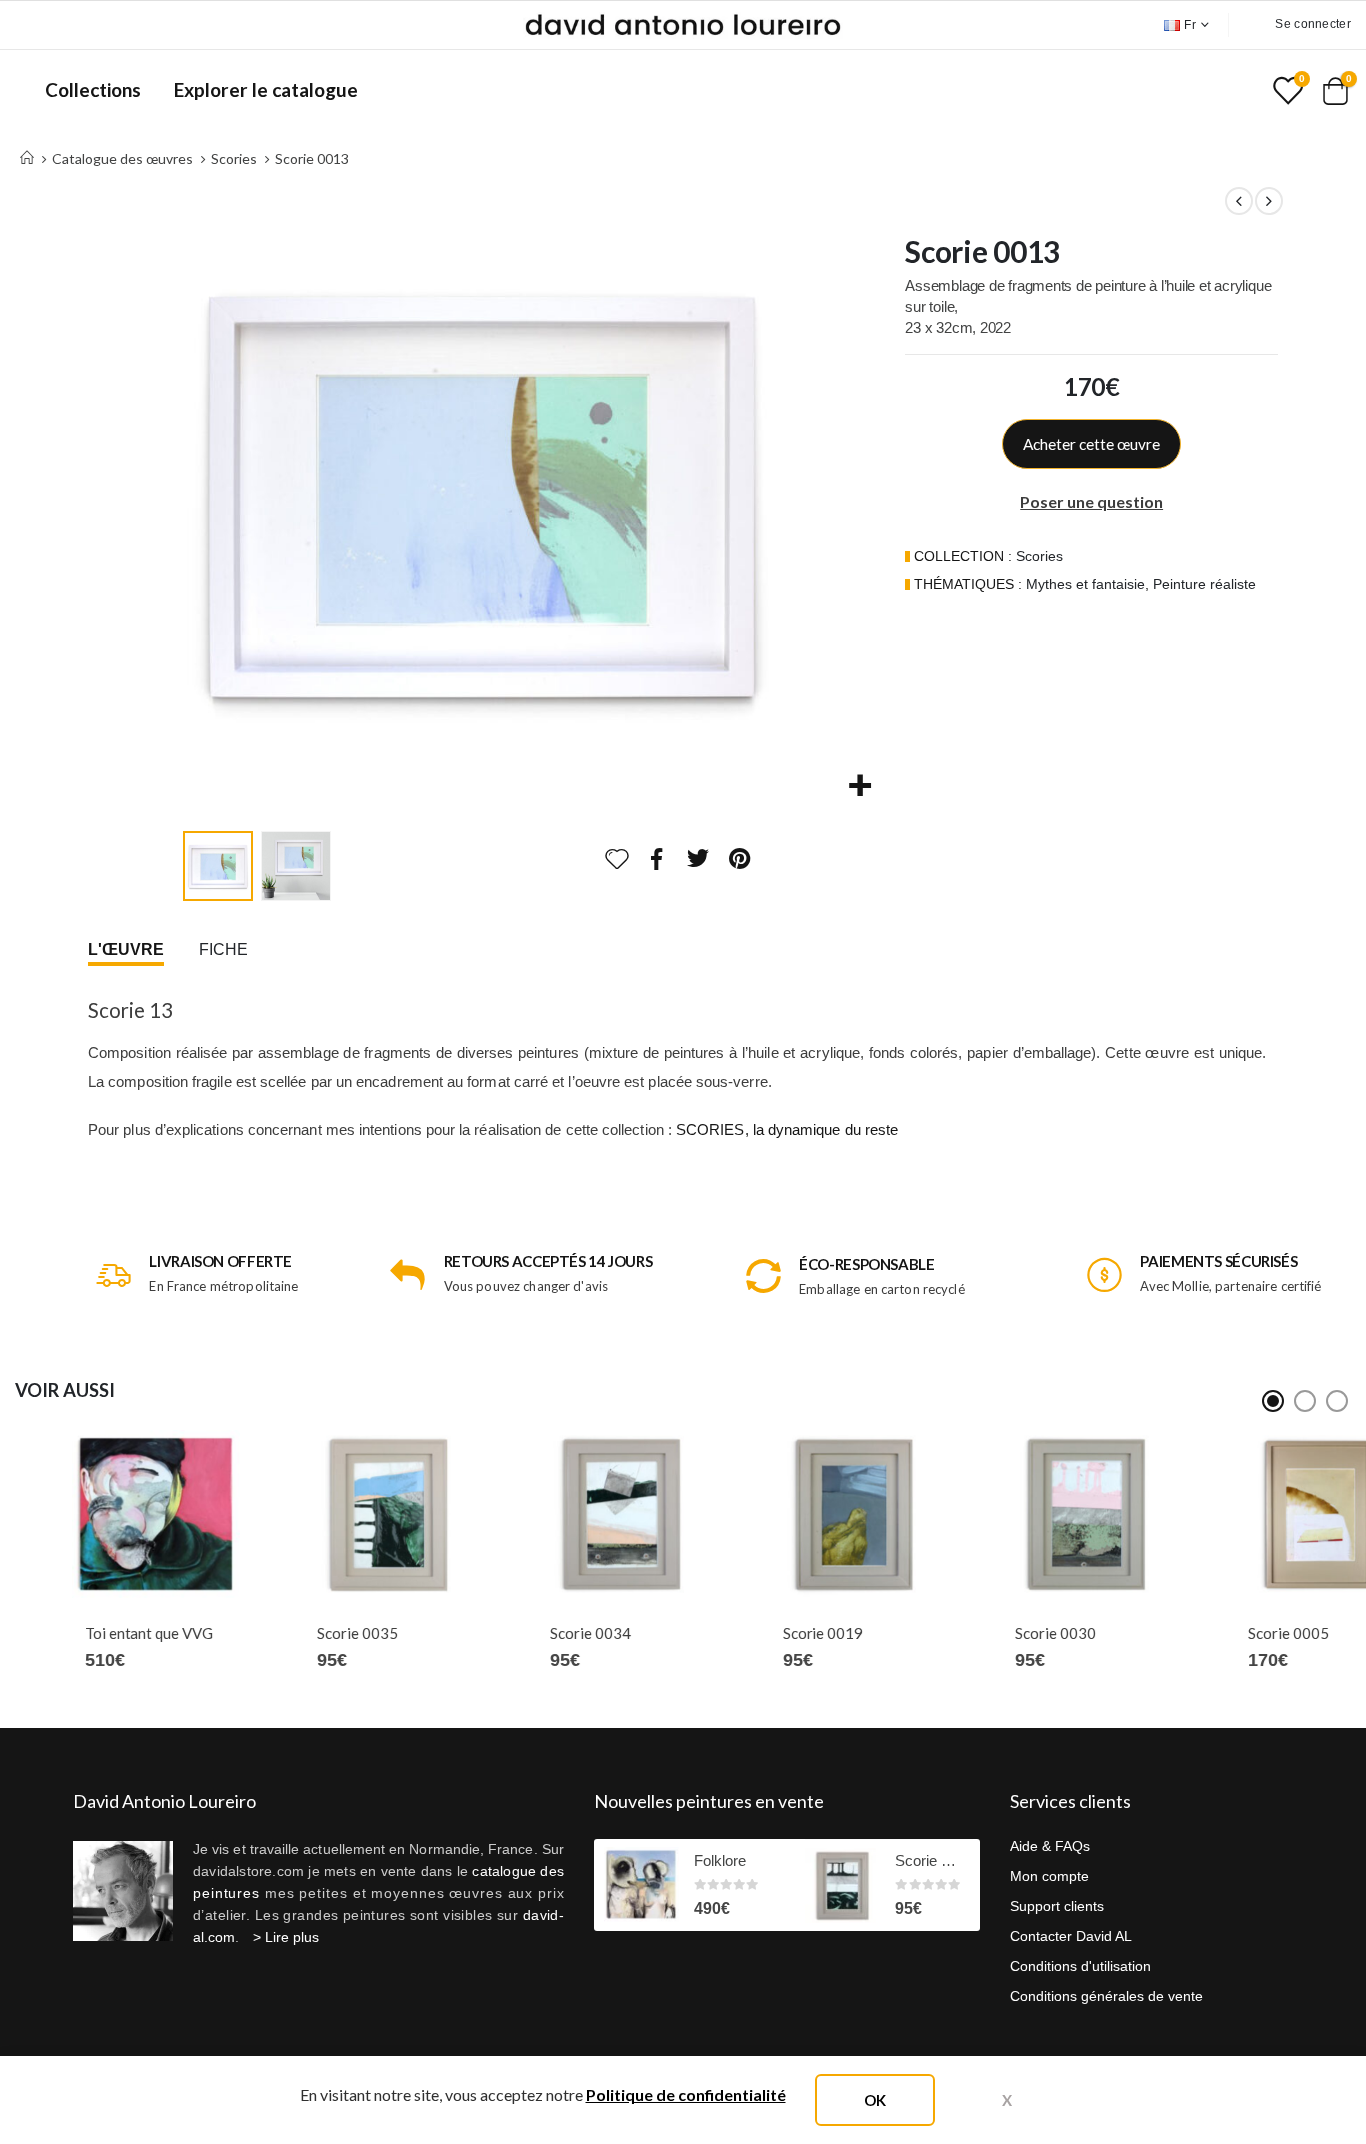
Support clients (1057, 1906)
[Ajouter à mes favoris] (617, 859)
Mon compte (1049, 1876)
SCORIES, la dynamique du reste (787, 1129)
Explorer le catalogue (266, 89)
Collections (93, 89)
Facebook (657, 858)
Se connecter (1313, 24)
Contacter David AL (1071, 1936)
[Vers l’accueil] (27, 158)
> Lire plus (286, 1937)
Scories (1039, 556)
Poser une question (1091, 501)
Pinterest (740, 858)
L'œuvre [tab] (126, 949)
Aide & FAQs (1050, 1846)
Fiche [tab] (223, 949)
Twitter (699, 858)
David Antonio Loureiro (164, 1801)
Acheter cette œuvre (1091, 444)
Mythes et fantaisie (1085, 584)
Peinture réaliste (1204, 584)
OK (875, 2100)
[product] (102, 1514)
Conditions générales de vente (1106, 1996)
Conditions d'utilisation (1080, 1966)
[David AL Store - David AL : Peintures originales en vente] (683, 25)
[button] (177, 492)
